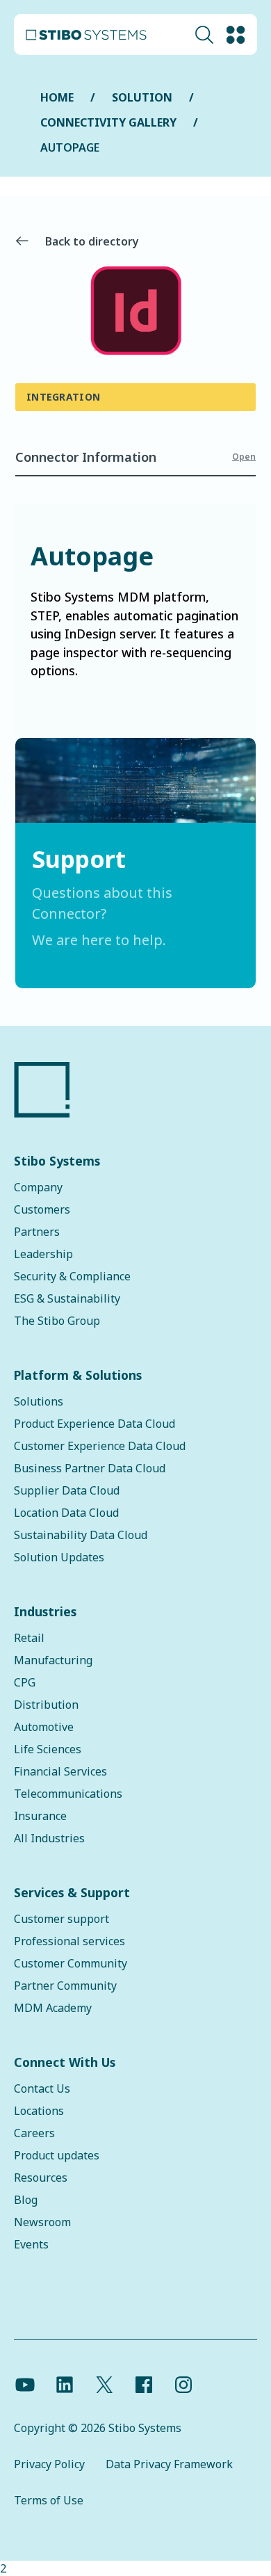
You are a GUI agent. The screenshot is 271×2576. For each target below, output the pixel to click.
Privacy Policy (49, 2464)
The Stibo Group (57, 1321)
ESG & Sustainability (67, 1298)
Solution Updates (59, 1557)
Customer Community (71, 1963)
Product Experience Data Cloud (95, 1424)
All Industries (49, 1838)
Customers (42, 1209)
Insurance (40, 1816)
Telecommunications (68, 1794)
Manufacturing (53, 1660)
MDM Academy (53, 2008)
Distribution (46, 1705)
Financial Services (60, 1771)
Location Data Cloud (66, 1513)
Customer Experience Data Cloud (100, 1446)
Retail (29, 1638)
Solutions (39, 1401)
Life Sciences (48, 1749)
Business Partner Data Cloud (90, 1468)
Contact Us (42, 2088)
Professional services (69, 1941)
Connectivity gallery (108, 122)
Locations (39, 2111)
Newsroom (42, 2222)
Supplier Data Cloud (67, 1490)
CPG (25, 1682)
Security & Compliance (72, 1276)
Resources (41, 2177)
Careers (34, 2133)
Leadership (43, 1254)
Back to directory (92, 241)
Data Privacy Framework (169, 2464)
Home (57, 97)
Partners (37, 1232)
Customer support (61, 1919)
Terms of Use (49, 2500)
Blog (26, 2200)
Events (31, 2244)
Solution (142, 97)
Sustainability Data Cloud (81, 1535)
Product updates (57, 2155)
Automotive (44, 1727)
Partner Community (65, 1986)
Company (38, 1187)
